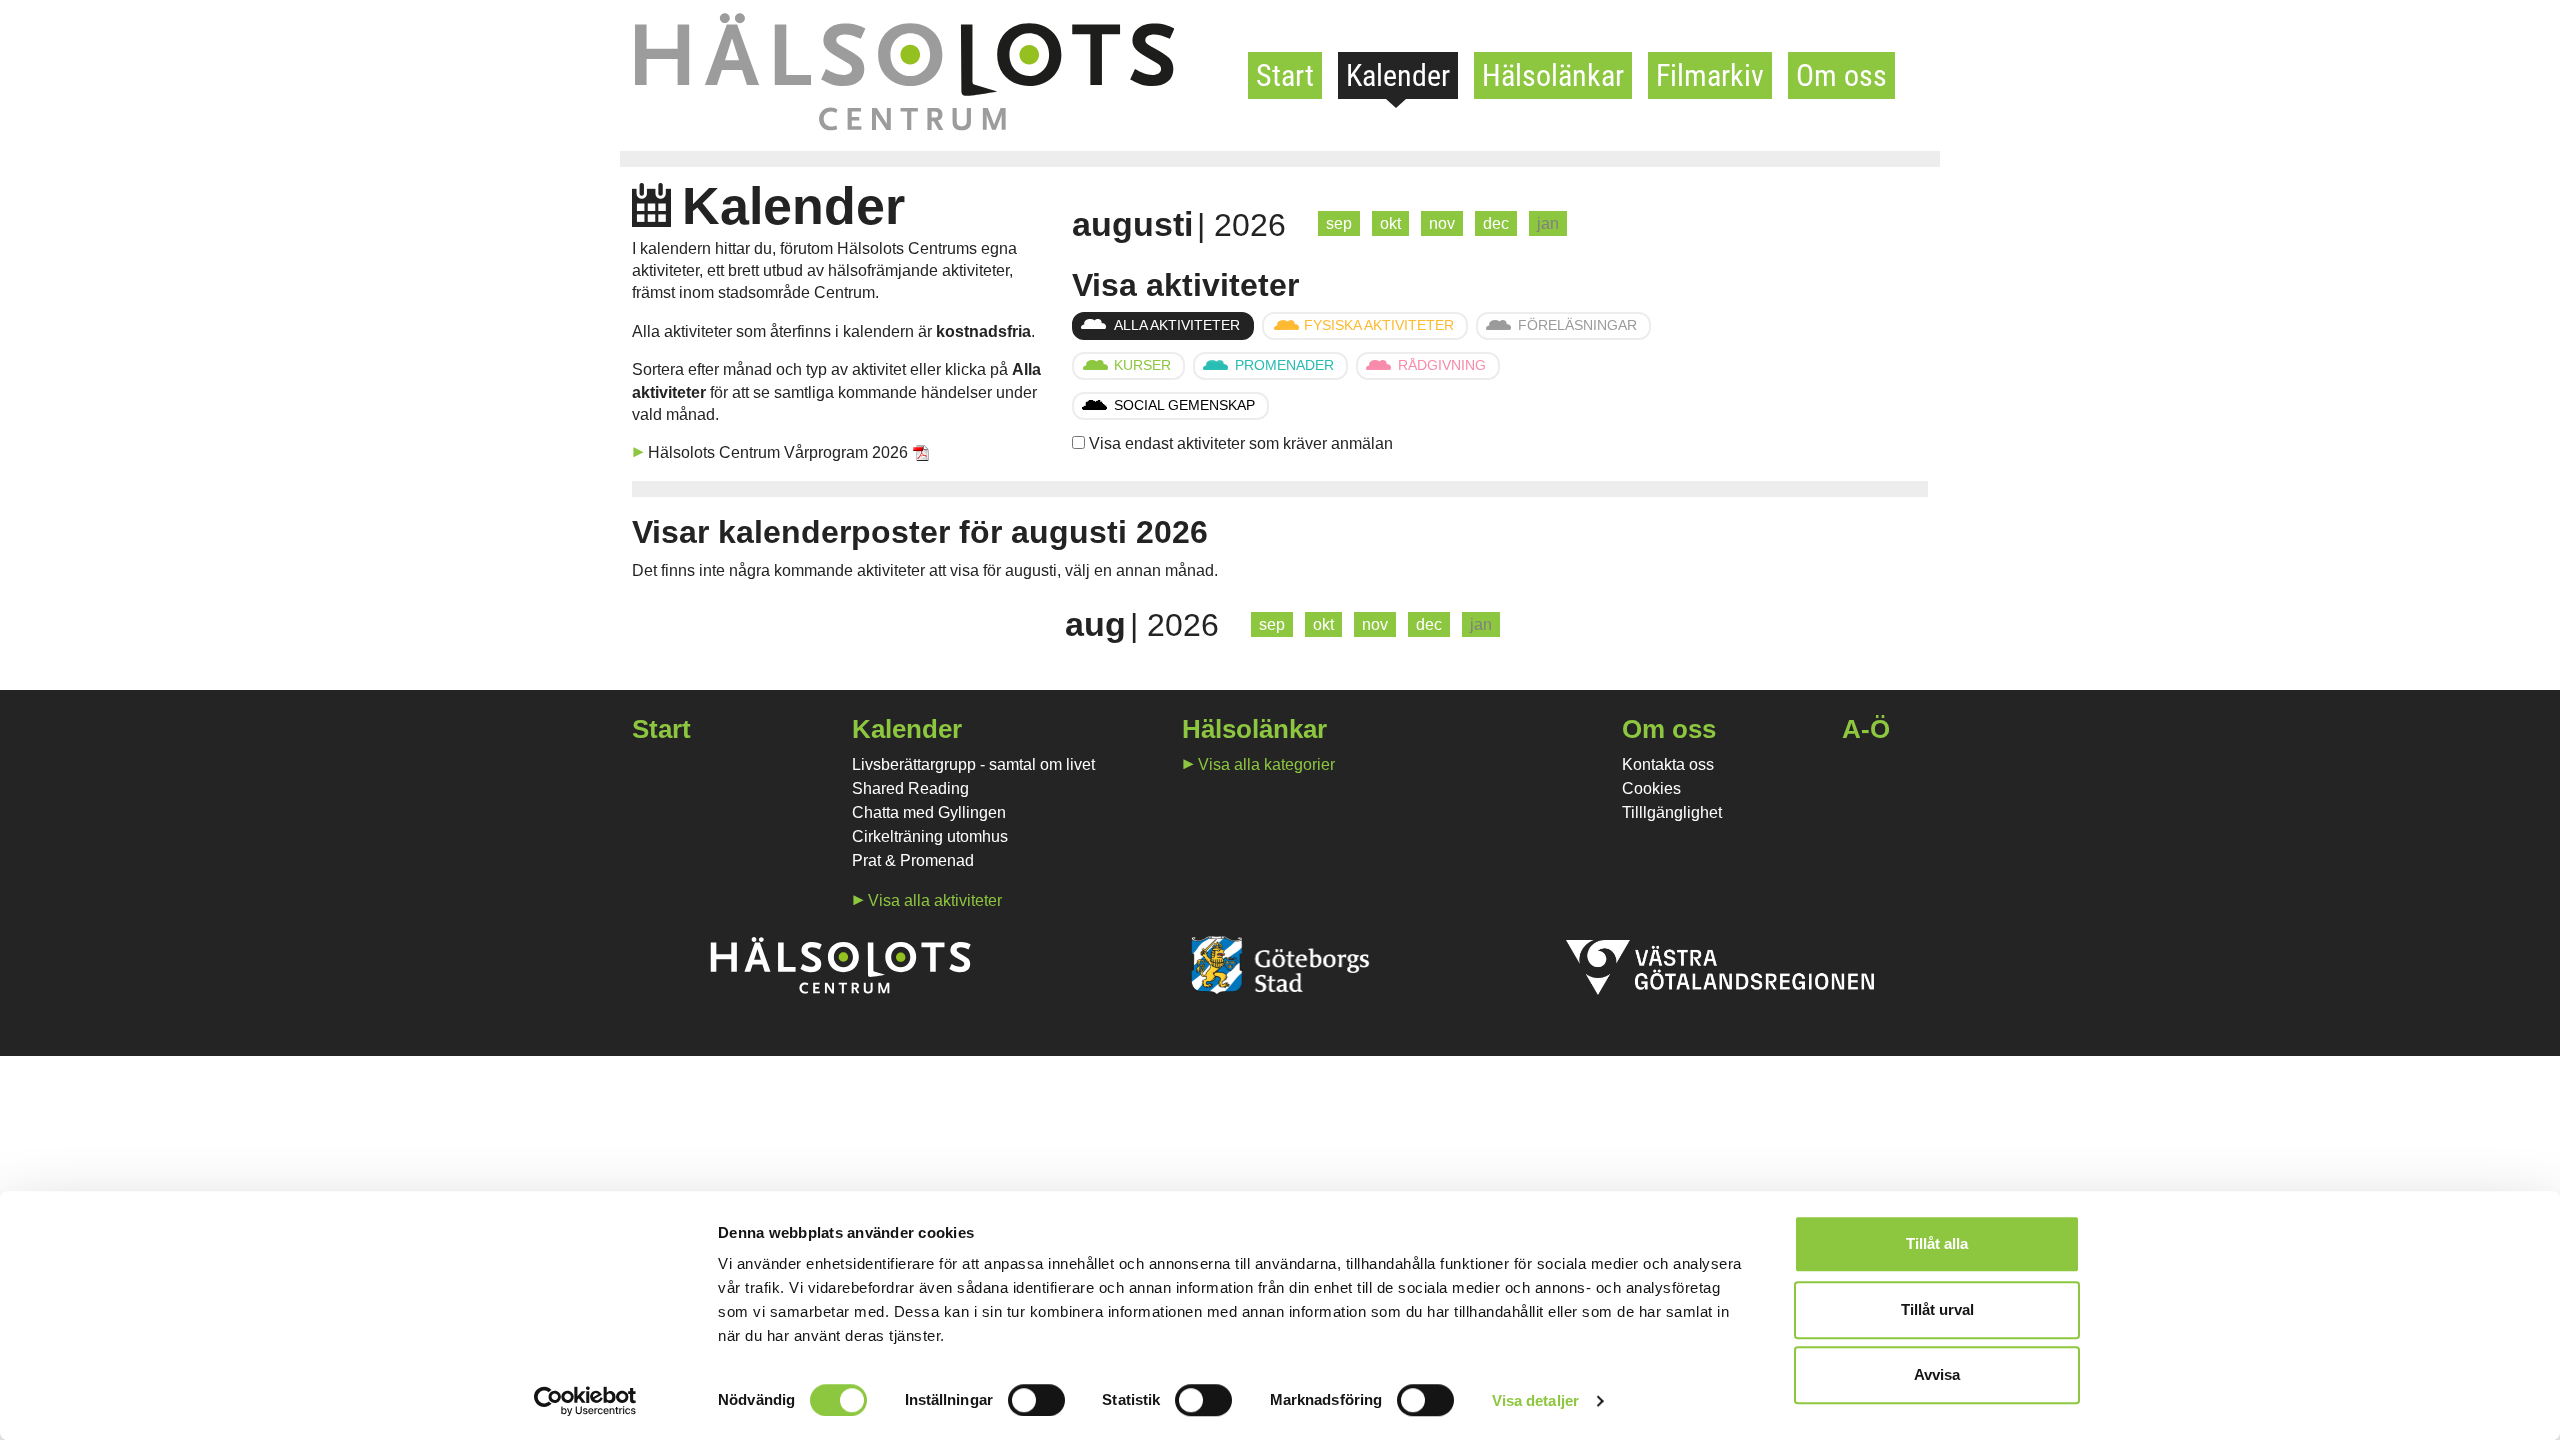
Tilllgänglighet (1672, 812)
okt (1390, 223)
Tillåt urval (1937, 1309)
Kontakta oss (1668, 764)
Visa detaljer (1535, 1400)
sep (1339, 223)
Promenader (1284, 365)
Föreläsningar (1577, 325)
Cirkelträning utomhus (930, 836)
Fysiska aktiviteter (1379, 325)
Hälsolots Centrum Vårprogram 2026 (778, 452)
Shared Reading (910, 788)
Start (1285, 75)
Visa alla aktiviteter (935, 900)
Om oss (1841, 75)
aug (1095, 624)
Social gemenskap (1184, 405)
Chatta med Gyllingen (929, 812)
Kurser (1142, 365)
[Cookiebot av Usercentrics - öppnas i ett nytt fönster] (585, 1401)
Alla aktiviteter (1177, 325)
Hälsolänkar (1553, 75)
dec (1496, 223)
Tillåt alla (1937, 1243)
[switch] (1036, 1400)
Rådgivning (1442, 365)
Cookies (1651, 788)
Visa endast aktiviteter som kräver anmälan (1241, 443)
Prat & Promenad (913, 860)
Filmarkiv (1710, 75)
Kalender (1398, 75)
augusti (1132, 224)
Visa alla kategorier (1266, 764)
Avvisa (1937, 1374)
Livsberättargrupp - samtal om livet (973, 764)
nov (1442, 223)
